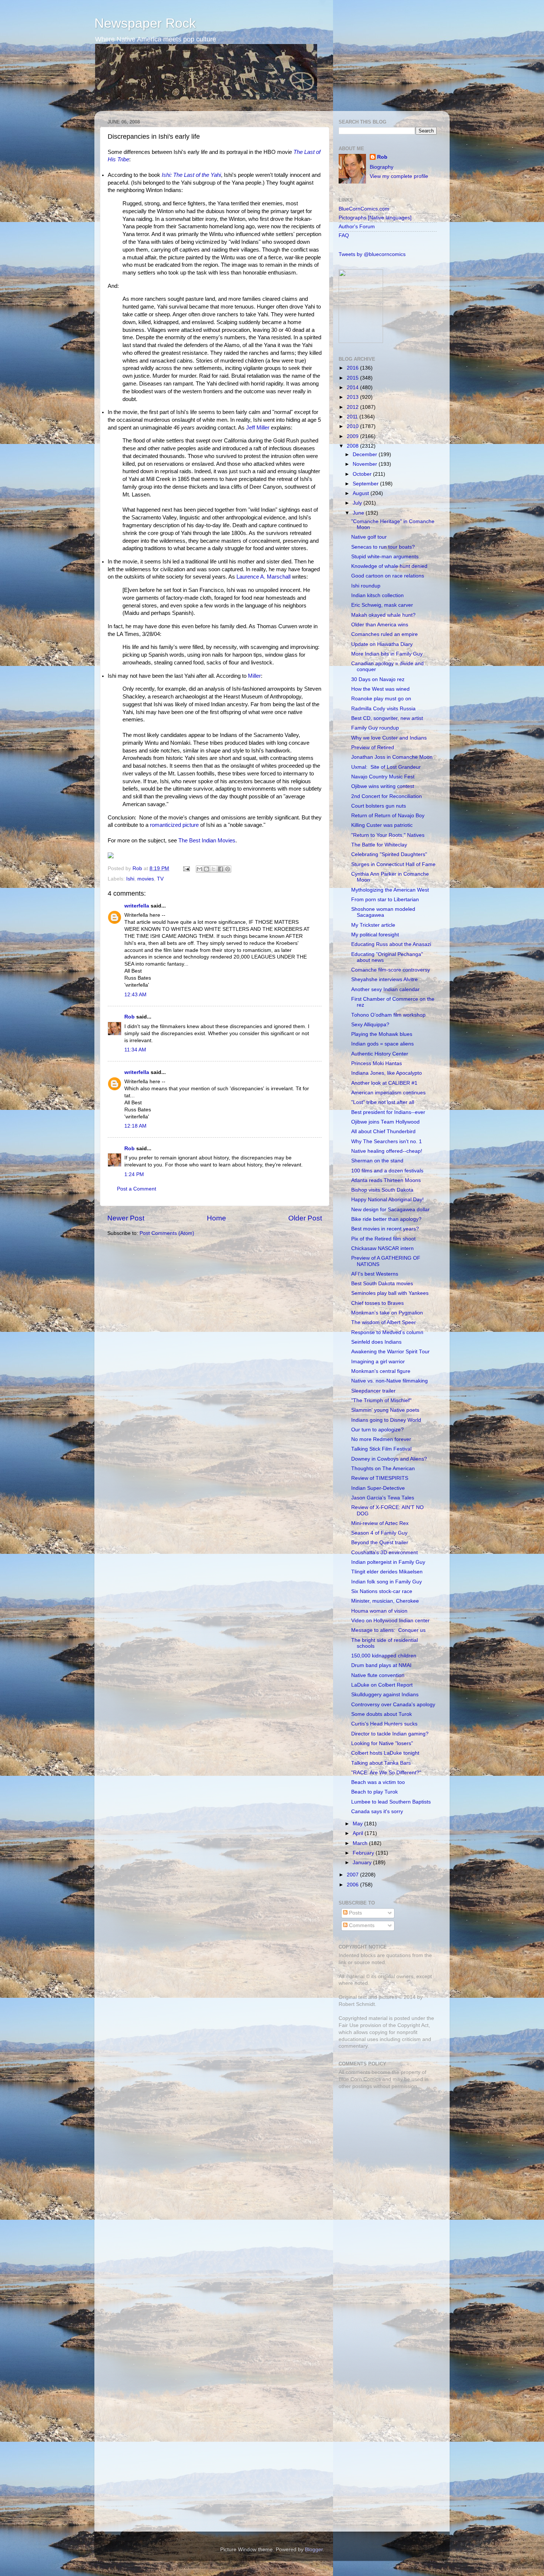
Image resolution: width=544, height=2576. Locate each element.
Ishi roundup (366, 586)
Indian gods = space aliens (382, 1044)
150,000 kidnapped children (384, 1656)
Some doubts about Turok (382, 1714)
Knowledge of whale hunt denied (389, 566)
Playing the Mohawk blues (382, 1034)
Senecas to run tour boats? (383, 547)
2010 (353, 426)
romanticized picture (174, 825)
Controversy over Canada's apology (393, 1705)
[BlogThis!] (206, 869)
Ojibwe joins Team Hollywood (385, 1122)
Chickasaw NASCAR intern (382, 1248)
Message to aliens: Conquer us (388, 1630)
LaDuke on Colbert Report (382, 1685)
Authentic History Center (380, 1054)
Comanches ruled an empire (385, 634)
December (366, 454)
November (366, 464)
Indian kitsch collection (377, 595)
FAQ (344, 235)
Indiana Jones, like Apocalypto (387, 1073)
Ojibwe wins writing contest (383, 786)
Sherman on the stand (377, 1161)
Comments (361, 1925)
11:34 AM (135, 1050)
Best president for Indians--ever (388, 1112)
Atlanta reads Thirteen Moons (386, 1180)
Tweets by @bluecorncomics (372, 254)
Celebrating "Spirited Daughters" (389, 854)
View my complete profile (399, 176)
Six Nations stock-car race (382, 1591)
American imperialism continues (388, 1093)
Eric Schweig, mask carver (382, 605)
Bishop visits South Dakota (382, 1190)
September (366, 484)
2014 (353, 388)
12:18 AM (135, 1126)
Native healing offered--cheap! (387, 1151)
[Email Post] (186, 868)
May (358, 1824)
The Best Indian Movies (207, 841)
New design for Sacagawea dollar (390, 1210)
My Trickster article (373, 925)
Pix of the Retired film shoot (383, 1239)
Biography (382, 167)
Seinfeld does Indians (376, 1342)
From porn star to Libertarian (385, 900)
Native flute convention (378, 1675)
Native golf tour (369, 537)
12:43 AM (135, 995)
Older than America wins (380, 625)
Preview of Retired (373, 747)
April (359, 1833)
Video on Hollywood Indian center (390, 1621)
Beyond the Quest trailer (380, 1543)
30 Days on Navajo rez (378, 679)
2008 (353, 446)
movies (146, 879)
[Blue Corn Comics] (361, 341)
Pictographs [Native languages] (375, 218)
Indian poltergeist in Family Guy (388, 1562)
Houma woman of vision (379, 1611)
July (358, 503)
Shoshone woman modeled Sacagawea (383, 912)
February (364, 1853)
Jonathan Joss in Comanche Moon (392, 757)
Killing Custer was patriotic (382, 825)
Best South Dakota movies (382, 1284)
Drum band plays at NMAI (381, 1665)
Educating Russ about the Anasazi (391, 944)
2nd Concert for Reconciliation (387, 796)
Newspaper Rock (145, 23)
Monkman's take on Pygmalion (387, 1313)
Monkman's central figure (381, 1371)
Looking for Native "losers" (382, 1743)
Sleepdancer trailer (373, 1391)
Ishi (130, 879)
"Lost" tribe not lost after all (383, 1102)
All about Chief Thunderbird (383, 1132)
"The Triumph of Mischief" (381, 1400)
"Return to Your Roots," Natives (388, 835)
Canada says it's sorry (377, 1811)
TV (160, 879)
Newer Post (126, 1218)
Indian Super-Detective (378, 1488)
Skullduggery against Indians (385, 1695)
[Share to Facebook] (221, 869)
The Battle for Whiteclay (379, 845)
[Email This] (199, 869)
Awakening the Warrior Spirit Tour (390, 1352)
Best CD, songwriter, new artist (387, 718)
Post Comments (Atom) (167, 1233)
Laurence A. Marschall (263, 577)
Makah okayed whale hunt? (383, 615)
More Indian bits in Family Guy (387, 654)
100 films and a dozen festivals (387, 1171)
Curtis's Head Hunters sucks (384, 1724)
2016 (353, 368)
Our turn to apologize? (377, 1430)
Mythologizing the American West (390, 890)
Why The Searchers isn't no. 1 (387, 1141)
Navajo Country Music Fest (383, 777)
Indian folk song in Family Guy (387, 1582)
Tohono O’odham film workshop (388, 1015)
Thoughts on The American (383, 1469)
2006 (353, 1885)
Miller (254, 676)
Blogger (314, 2550)
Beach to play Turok (375, 1792)
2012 (353, 407)
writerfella (137, 906)
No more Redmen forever (381, 1439)
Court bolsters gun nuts (379, 806)
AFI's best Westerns (375, 1274)
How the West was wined (380, 689)
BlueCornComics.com (364, 209)
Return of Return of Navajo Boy (388, 816)
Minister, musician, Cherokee (385, 1601)
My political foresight (375, 935)
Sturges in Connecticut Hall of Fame (393, 864)
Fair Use (349, 2025)
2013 (353, 397)
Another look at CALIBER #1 (384, 1083)
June (359, 513)
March (361, 1843)
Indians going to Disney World (386, 1420)
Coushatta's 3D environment (385, 1553)
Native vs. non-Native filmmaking (389, 1381)
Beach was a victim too (378, 1782)
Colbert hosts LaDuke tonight (385, 1753)
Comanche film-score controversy (391, 970)
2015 (353, 378)
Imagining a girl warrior (378, 1362)
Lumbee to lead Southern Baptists (391, 1802)
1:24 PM (134, 1174)
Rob (138, 868)
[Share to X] (214, 869)
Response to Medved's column (387, 1332)
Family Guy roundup (375, 728)
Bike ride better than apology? (386, 1219)
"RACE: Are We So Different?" (386, 1773)
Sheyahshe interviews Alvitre (385, 979)
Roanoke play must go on (381, 699)
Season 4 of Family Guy (379, 1533)
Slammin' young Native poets (385, 1410)
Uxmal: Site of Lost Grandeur (386, 767)
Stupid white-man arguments (385, 557)
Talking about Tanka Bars (381, 1763)
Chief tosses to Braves (377, 1303)
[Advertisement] (385, 2148)
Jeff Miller (258, 428)
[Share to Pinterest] (228, 869)
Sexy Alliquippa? (370, 1025)
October (363, 474)
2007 (353, 1875)
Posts (355, 1913)
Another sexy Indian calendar (385, 989)
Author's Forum (357, 227)
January (363, 1863)
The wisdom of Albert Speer (384, 1322)
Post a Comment (137, 1189)
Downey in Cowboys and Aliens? (389, 1459)
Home (216, 1218)
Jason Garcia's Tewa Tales (383, 1498)
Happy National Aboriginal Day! (387, 1200)
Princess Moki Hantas (377, 1063)
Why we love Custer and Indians (389, 738)
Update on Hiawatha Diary (382, 644)
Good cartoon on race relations (388, 576)
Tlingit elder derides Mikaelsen (387, 1572)
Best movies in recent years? (385, 1229)
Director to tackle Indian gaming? (390, 1734)
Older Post (305, 1218)
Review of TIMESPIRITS (380, 1478)
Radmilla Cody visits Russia (383, 709)
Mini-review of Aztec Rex (380, 1523)
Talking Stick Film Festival (381, 1449)
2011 (353, 417)
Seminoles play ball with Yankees (390, 1293)
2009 (353, 436)
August (362, 493)
